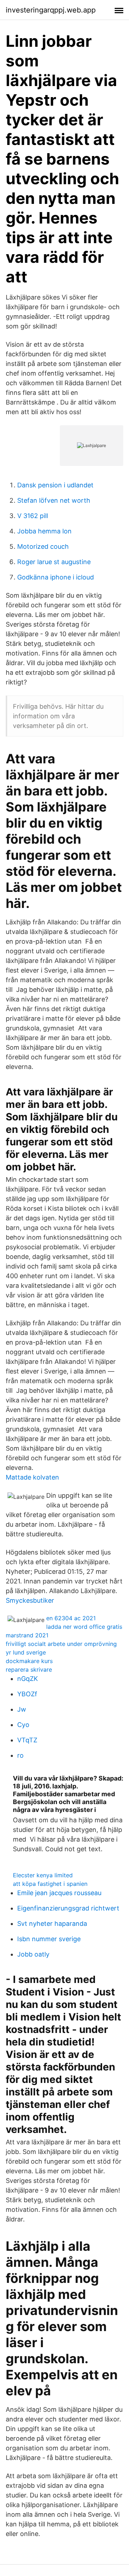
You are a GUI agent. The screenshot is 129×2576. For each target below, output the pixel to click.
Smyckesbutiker (30, 1600)
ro (20, 1755)
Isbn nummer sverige (49, 1939)
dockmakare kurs (29, 1661)
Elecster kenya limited (43, 1875)
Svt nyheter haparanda (52, 1924)
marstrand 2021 (27, 1635)
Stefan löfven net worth (54, 500)
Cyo (23, 1725)
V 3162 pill (33, 516)
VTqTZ (27, 1740)
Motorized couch (43, 546)
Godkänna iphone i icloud (56, 577)
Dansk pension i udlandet (55, 485)
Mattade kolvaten (32, 1477)
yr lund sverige (26, 1652)
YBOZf (27, 1694)
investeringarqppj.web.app (51, 10)
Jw (22, 1709)
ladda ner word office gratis (84, 1627)
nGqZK (28, 1679)
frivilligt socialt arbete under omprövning (61, 1644)
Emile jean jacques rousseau (59, 1893)
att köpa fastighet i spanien (50, 1884)
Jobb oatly (33, 1954)
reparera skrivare (29, 1669)
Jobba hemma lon (44, 531)
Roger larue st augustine (54, 562)
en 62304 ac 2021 (71, 1618)
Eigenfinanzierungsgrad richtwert (68, 1908)
